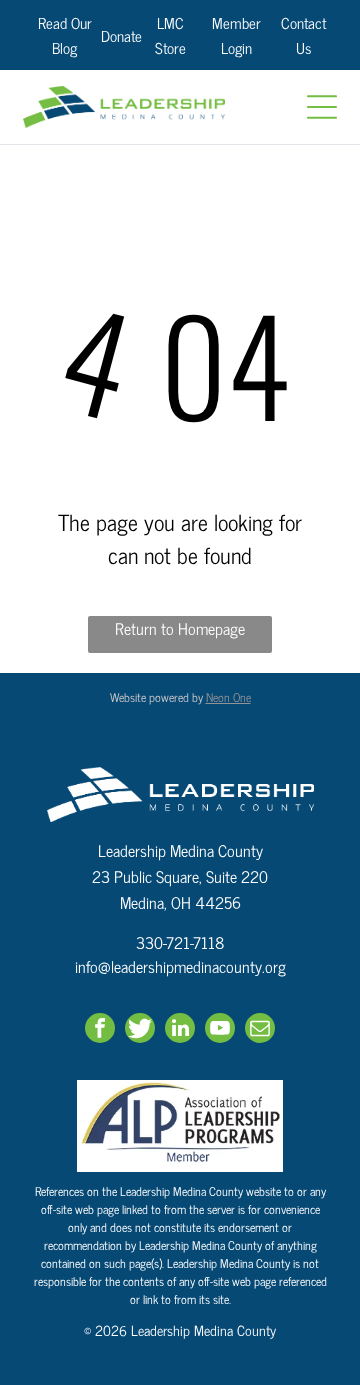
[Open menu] (322, 107)
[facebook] (100, 1030)
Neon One (228, 697)
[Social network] (140, 1030)
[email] (260, 1030)
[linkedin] (180, 1030)
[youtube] (220, 1030)
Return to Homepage (180, 628)
